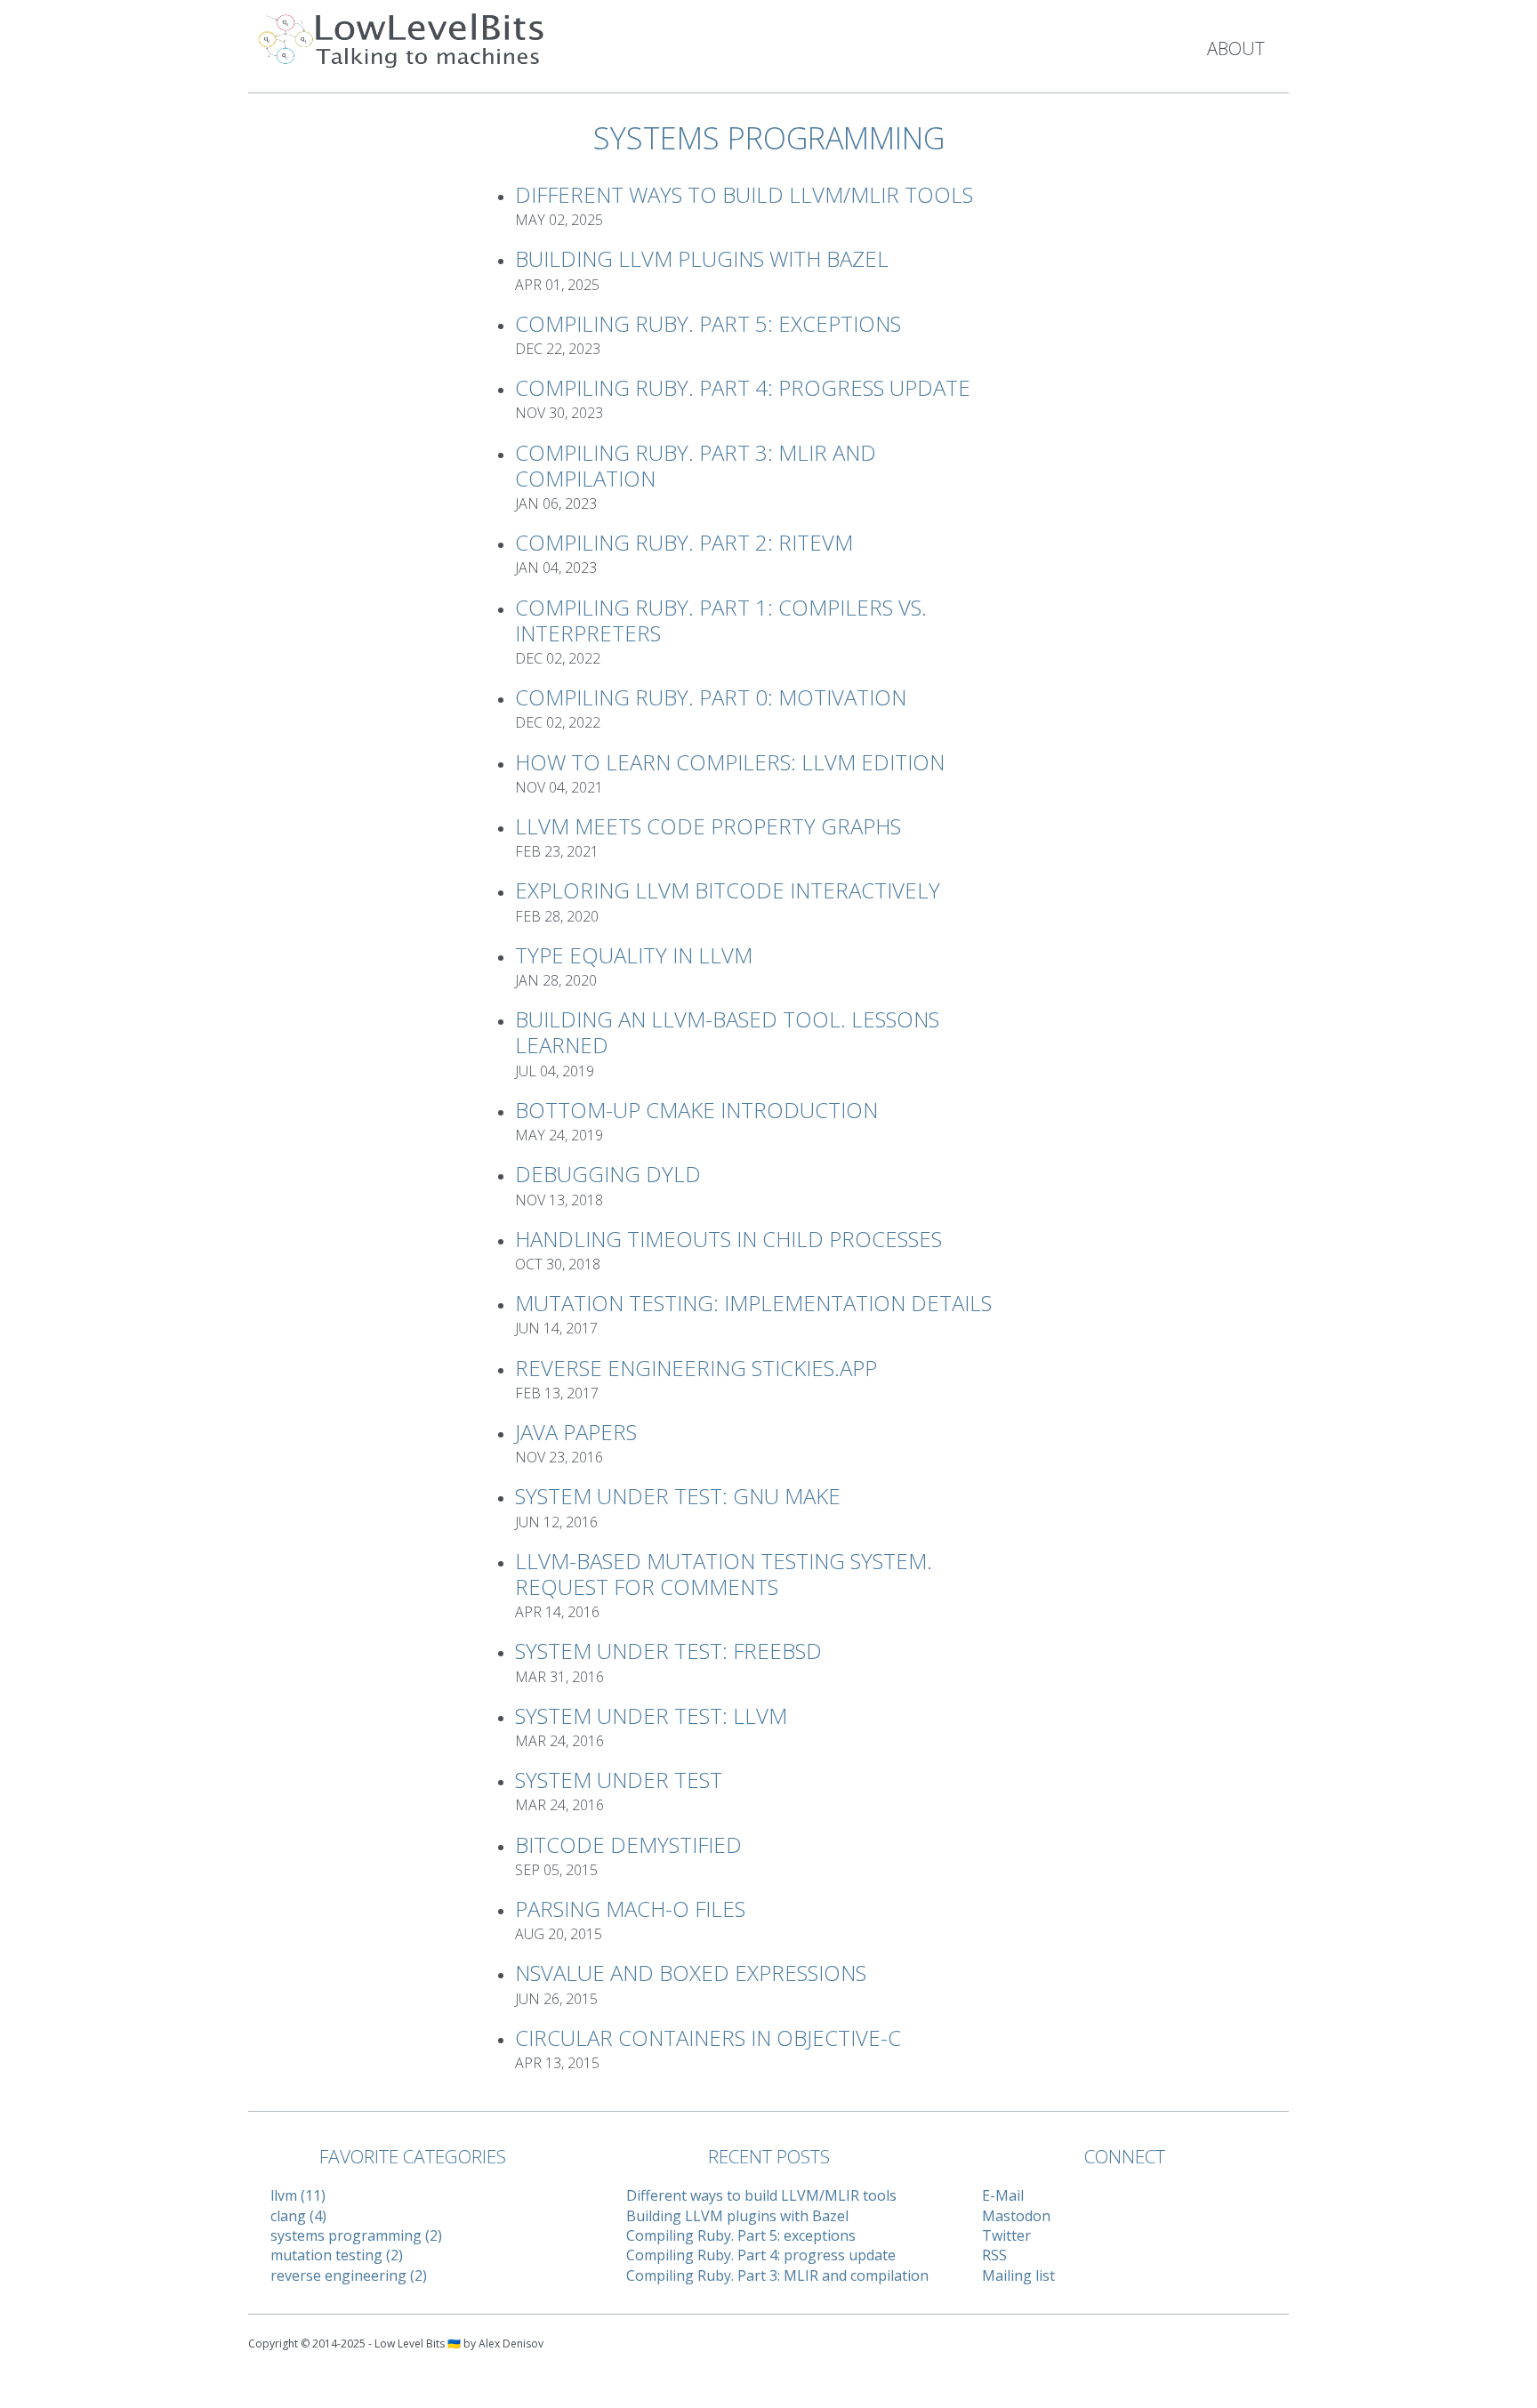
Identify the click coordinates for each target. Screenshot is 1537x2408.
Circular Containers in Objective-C (708, 2038)
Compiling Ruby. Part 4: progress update (743, 387)
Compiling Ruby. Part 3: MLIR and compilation (696, 465)
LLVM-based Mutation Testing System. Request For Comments (724, 1574)
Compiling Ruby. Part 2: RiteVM (684, 542)
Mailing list (1018, 2275)
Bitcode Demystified (628, 1844)
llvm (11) (298, 2195)
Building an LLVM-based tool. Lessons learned (727, 1032)
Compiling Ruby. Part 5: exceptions (708, 323)
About (1236, 48)
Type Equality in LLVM (634, 955)
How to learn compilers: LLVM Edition (730, 762)
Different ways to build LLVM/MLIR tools (744, 194)
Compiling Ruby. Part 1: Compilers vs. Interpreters (721, 620)
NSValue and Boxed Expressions (691, 1973)
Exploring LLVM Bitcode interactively (728, 890)
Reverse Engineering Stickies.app (696, 1368)
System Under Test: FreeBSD (668, 1651)
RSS (994, 2255)
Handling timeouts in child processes (728, 1239)
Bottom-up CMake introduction (696, 1110)
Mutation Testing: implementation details (753, 1303)
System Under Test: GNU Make (678, 1496)
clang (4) (298, 2216)
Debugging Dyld (608, 1174)
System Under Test (619, 1780)
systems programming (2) (356, 2235)
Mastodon (1016, 2216)
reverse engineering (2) (349, 2275)
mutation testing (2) (337, 2255)
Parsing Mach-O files (630, 1909)
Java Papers (576, 1432)
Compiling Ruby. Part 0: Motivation (711, 697)
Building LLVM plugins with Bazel (702, 258)
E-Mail (1003, 2195)
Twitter (1006, 2235)
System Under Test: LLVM (651, 1715)
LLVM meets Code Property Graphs (708, 826)
